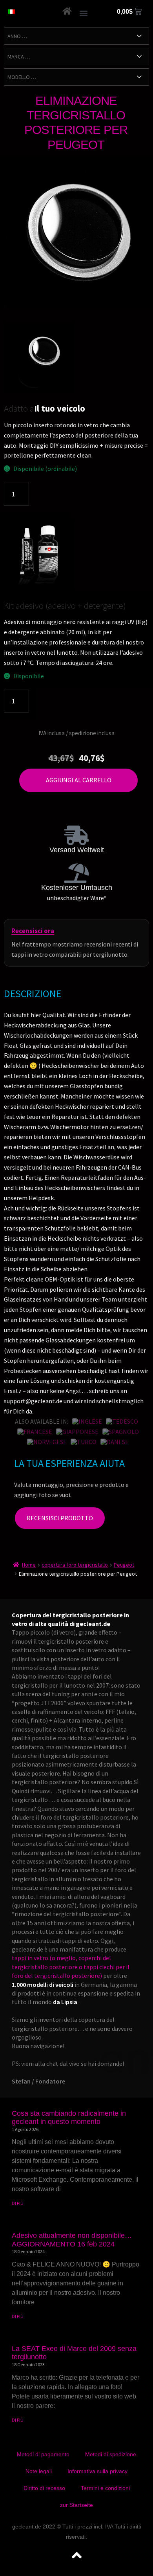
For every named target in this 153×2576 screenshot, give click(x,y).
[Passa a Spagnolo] (121, 1432)
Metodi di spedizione (111, 2454)
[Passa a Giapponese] (77, 1432)
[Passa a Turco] (84, 1442)
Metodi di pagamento (43, 2454)
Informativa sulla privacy (97, 2471)
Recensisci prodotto (60, 1518)
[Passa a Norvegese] (47, 1442)
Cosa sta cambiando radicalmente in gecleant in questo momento (69, 2118)
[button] (84, 13)
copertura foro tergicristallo (75, 1565)
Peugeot (124, 1565)
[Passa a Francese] (35, 1432)
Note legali (39, 2471)
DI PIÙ (18, 2203)
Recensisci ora (33, 931)
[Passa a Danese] (115, 1442)
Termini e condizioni (105, 2488)
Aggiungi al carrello (79, 780)
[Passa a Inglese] (87, 1421)
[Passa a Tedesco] (122, 1421)
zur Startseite (76, 2505)
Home (29, 1565)
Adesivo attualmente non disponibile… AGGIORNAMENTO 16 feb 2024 (72, 2240)
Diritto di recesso (44, 2488)
